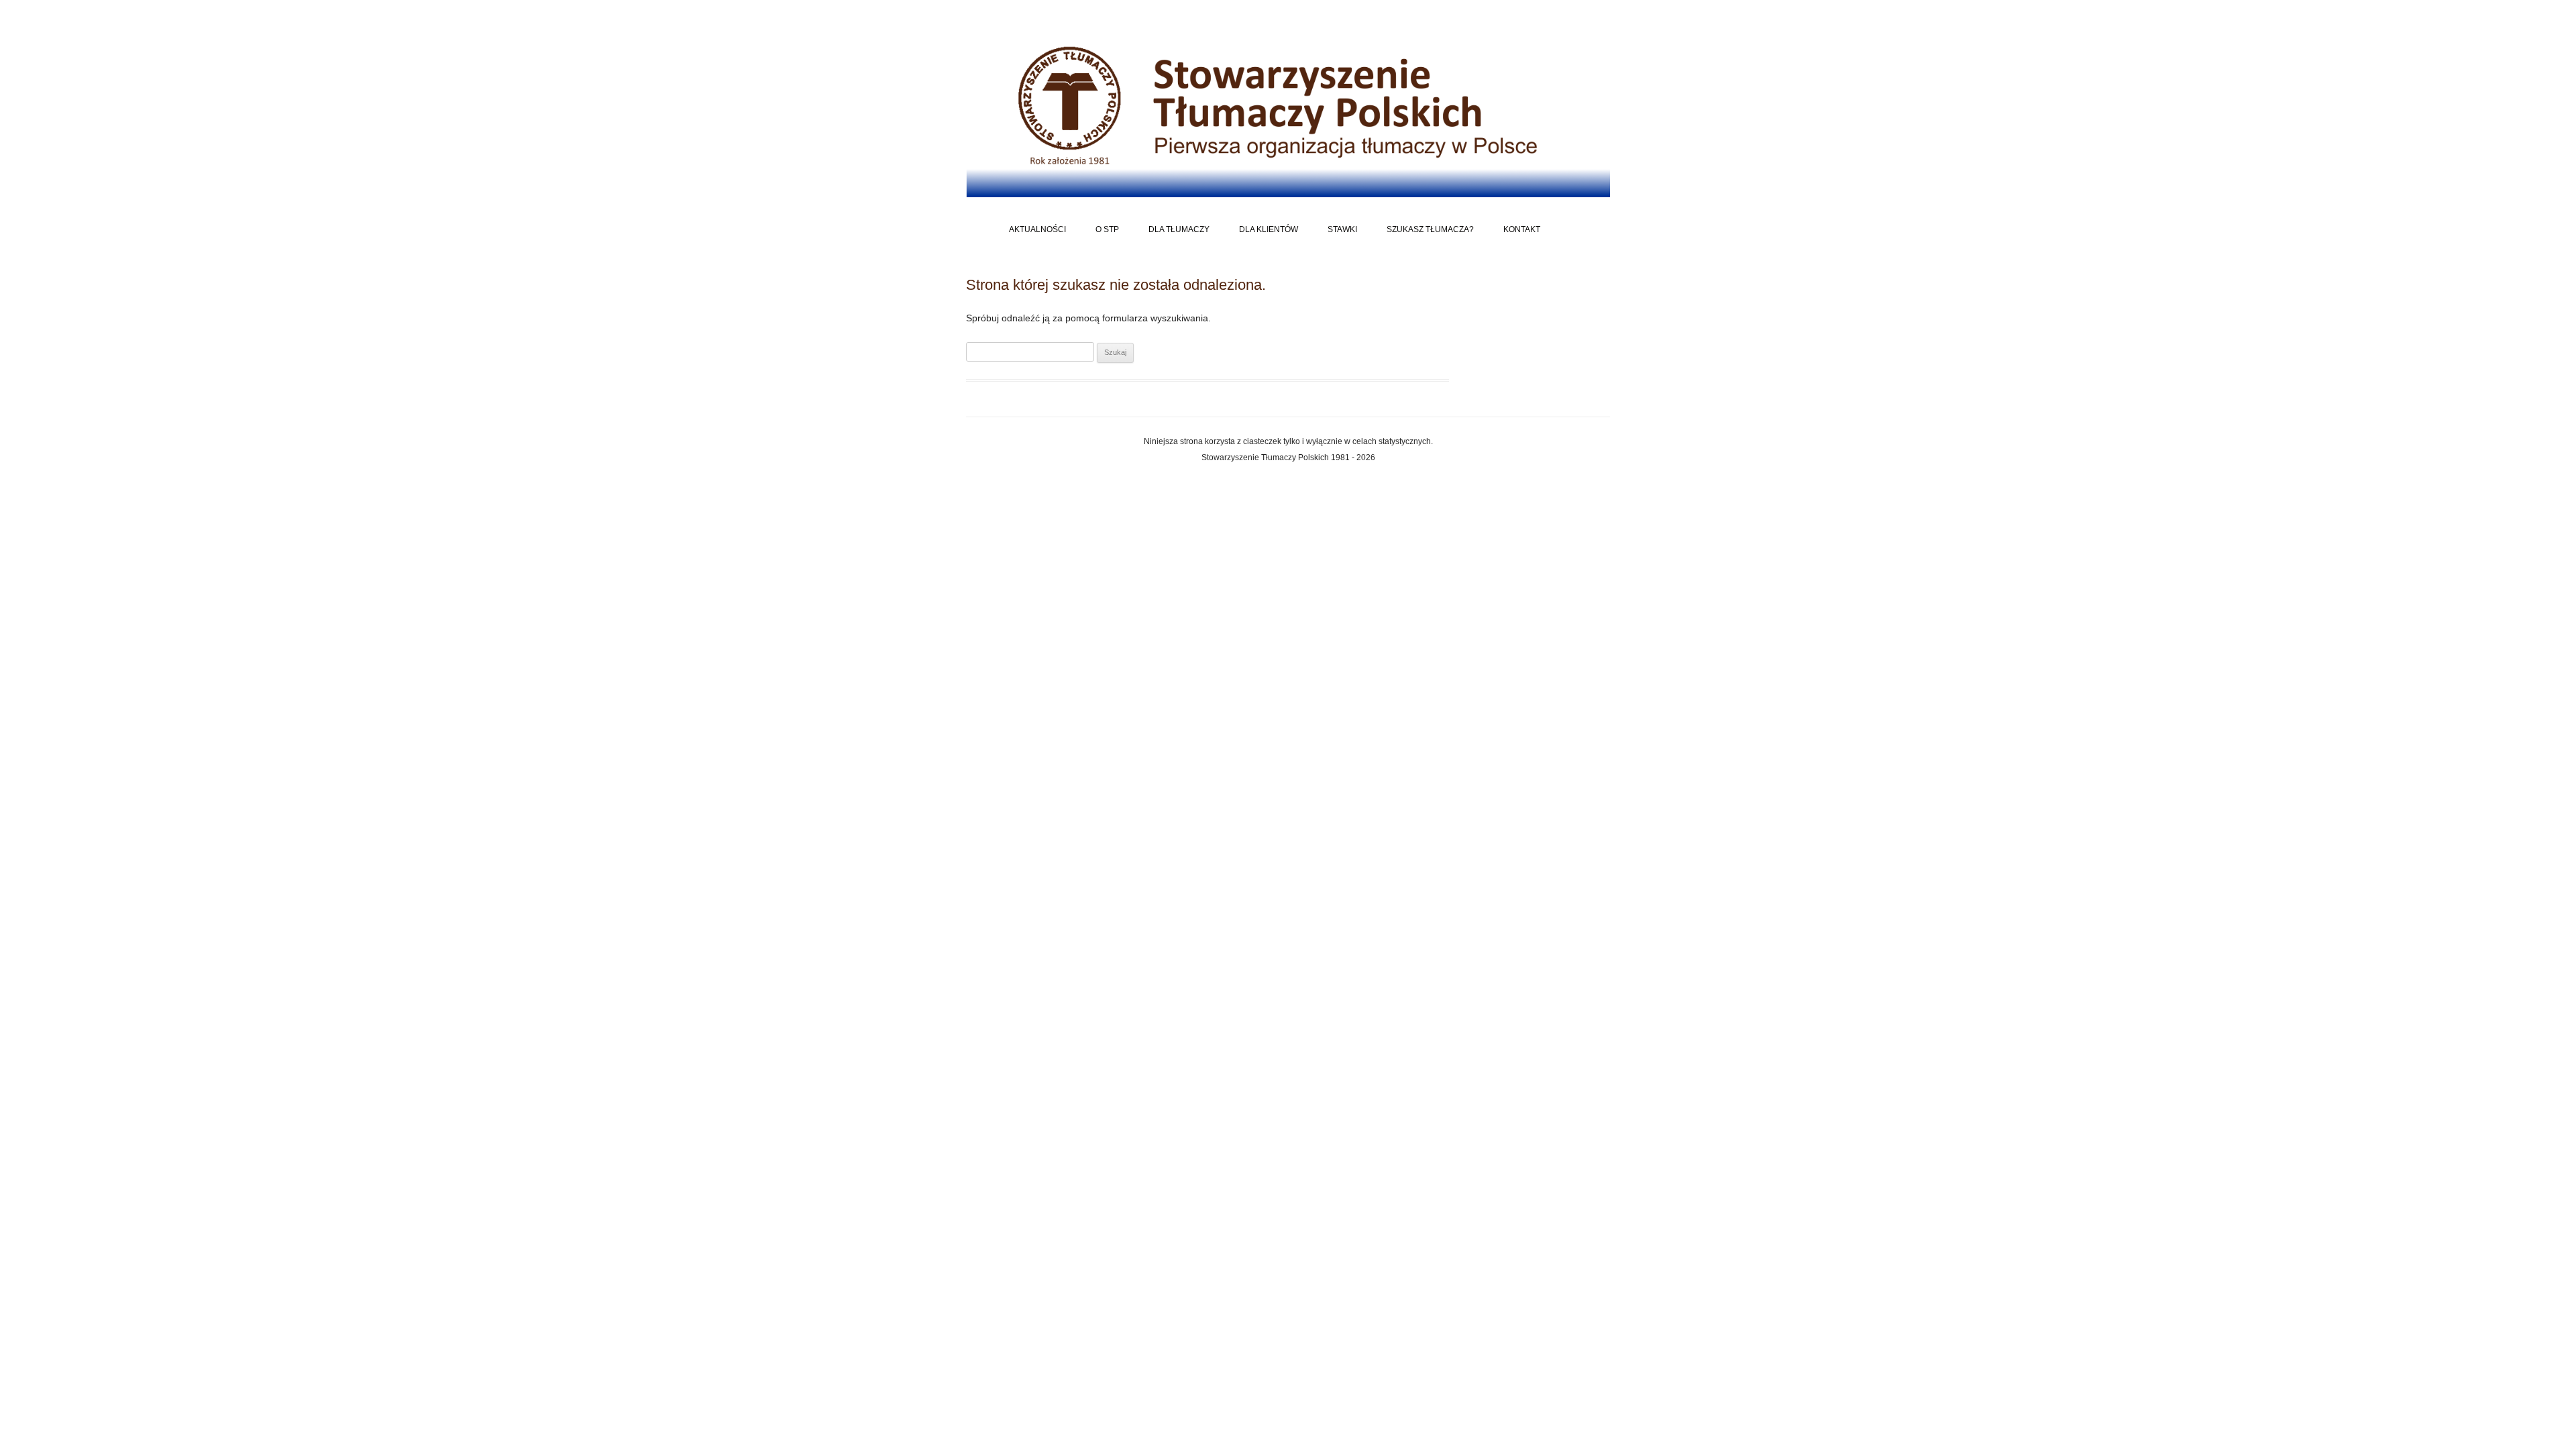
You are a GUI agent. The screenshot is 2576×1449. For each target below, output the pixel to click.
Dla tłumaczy (1179, 229)
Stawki (1342, 229)
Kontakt (1522, 229)
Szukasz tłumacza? (1430, 229)
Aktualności (1037, 229)
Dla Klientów (1269, 229)
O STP (1107, 229)
